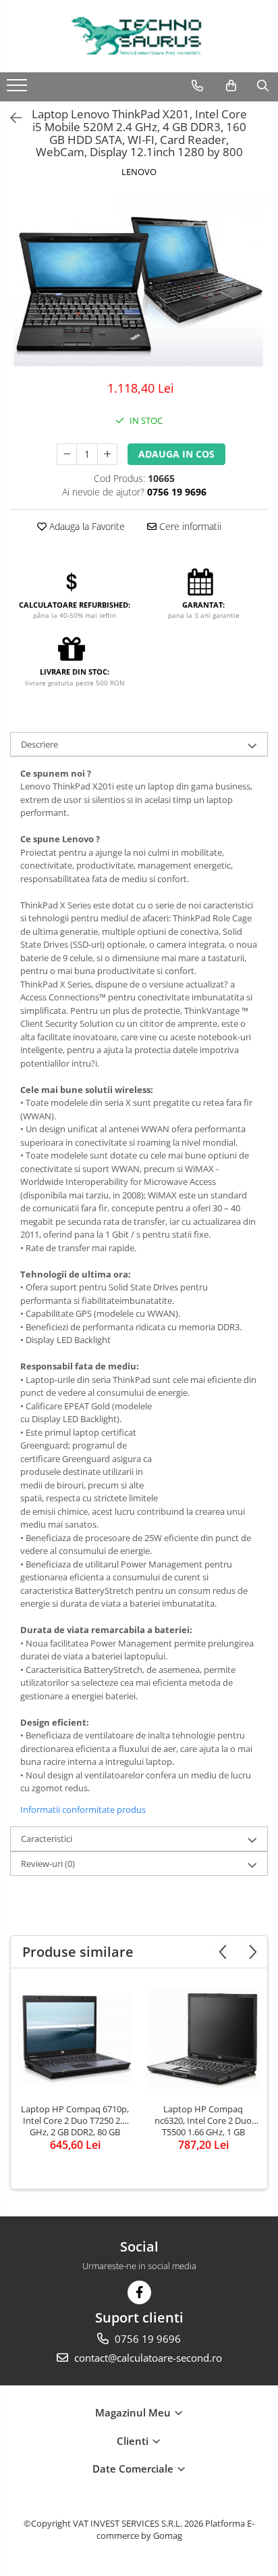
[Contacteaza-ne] (197, 86)
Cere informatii (189, 526)
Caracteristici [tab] (47, 1839)
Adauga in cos (176, 454)
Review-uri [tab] (48, 1864)
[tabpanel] (139, 281)
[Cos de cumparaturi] (231, 86)
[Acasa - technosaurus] (139, 36)
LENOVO (139, 172)
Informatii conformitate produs (83, 1809)
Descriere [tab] (39, 744)
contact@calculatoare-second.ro (147, 2358)
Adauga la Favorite (86, 526)
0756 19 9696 (146, 2339)
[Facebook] (139, 2292)
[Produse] (19, 89)
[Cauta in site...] (263, 86)
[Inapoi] (10, 118)
